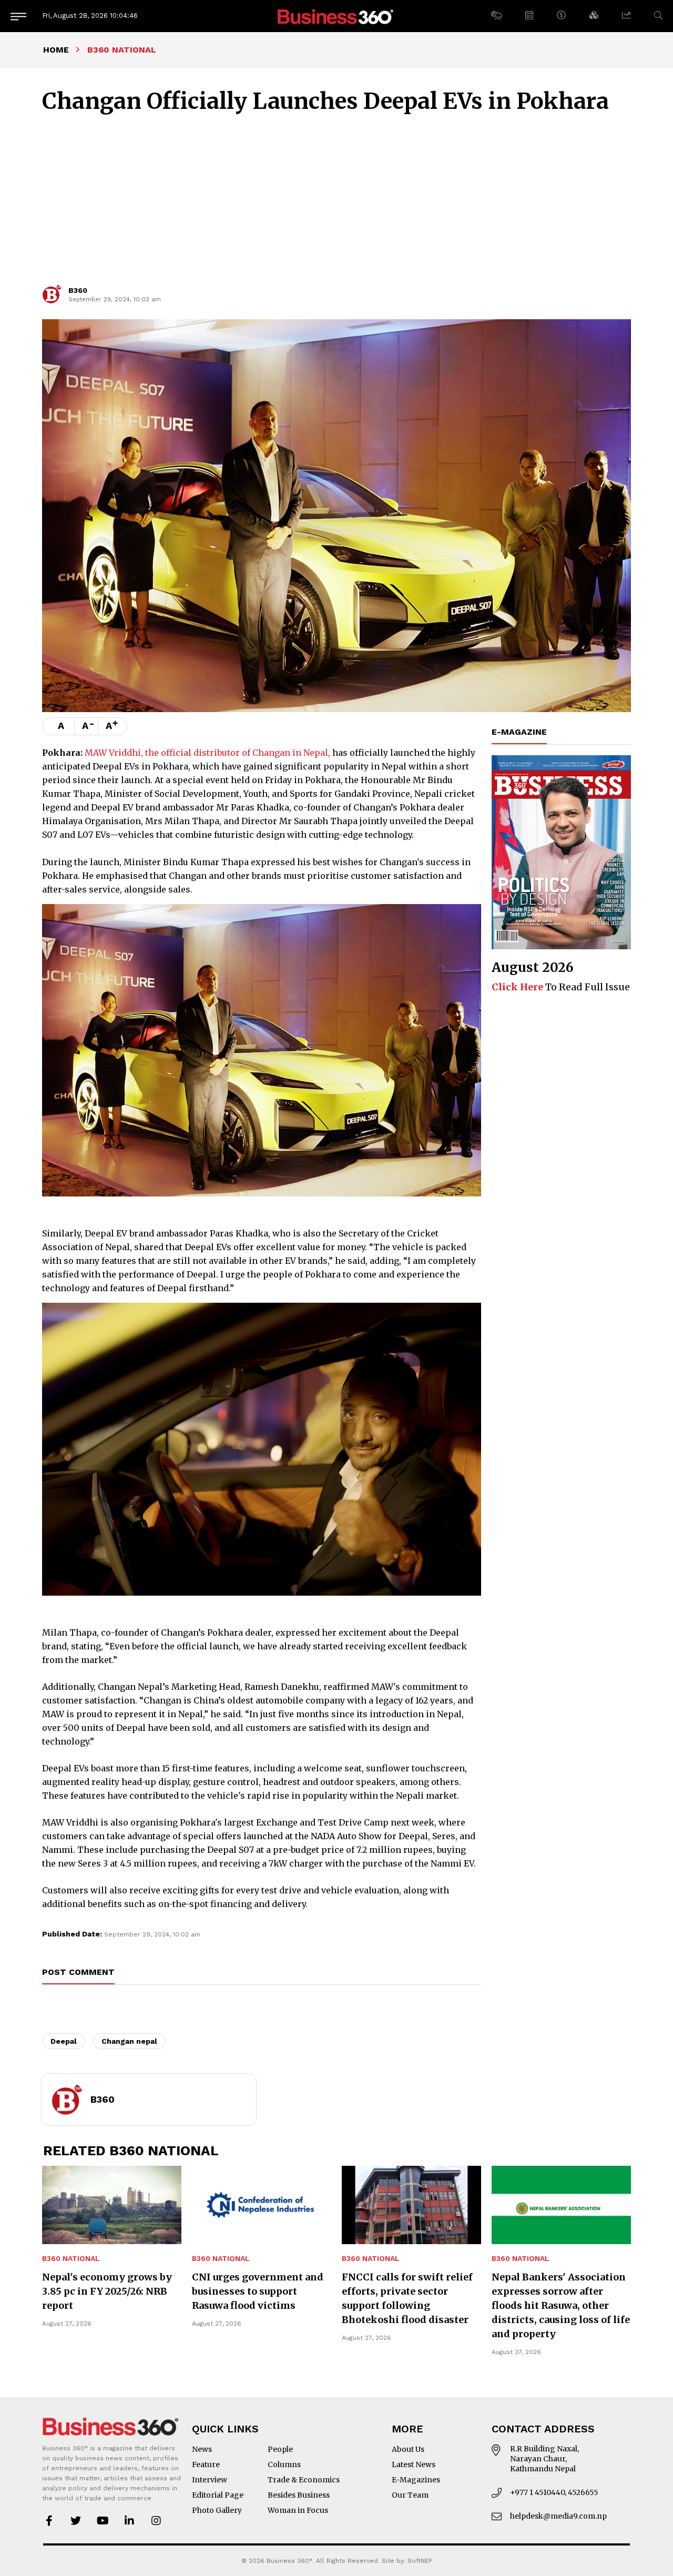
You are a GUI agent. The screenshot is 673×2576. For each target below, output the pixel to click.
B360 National (71, 2259)
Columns (284, 2465)
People (280, 2449)
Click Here (517, 987)
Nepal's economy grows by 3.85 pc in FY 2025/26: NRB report (107, 2291)
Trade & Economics (304, 2480)
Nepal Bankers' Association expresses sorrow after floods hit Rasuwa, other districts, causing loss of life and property (561, 2305)
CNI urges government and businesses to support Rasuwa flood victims (258, 2291)
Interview (210, 2480)
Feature (206, 2465)
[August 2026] (561, 853)
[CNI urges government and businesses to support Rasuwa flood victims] (262, 2205)
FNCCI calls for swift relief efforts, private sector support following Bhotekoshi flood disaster (407, 2298)
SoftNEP (420, 2561)
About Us (408, 2449)
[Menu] (18, 16)
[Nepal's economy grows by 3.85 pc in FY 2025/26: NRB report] (112, 2205)
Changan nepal (129, 2041)
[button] (496, 16)
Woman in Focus (298, 2510)
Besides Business (299, 2495)
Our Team (410, 2495)
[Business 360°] (336, 16)
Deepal (64, 2041)
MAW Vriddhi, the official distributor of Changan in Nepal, (207, 753)
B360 (78, 290)
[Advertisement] (336, 204)
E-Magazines (416, 2480)
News (202, 2449)
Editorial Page (218, 2495)
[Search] (658, 16)
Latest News (414, 2465)
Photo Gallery (217, 2510)
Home (56, 50)
